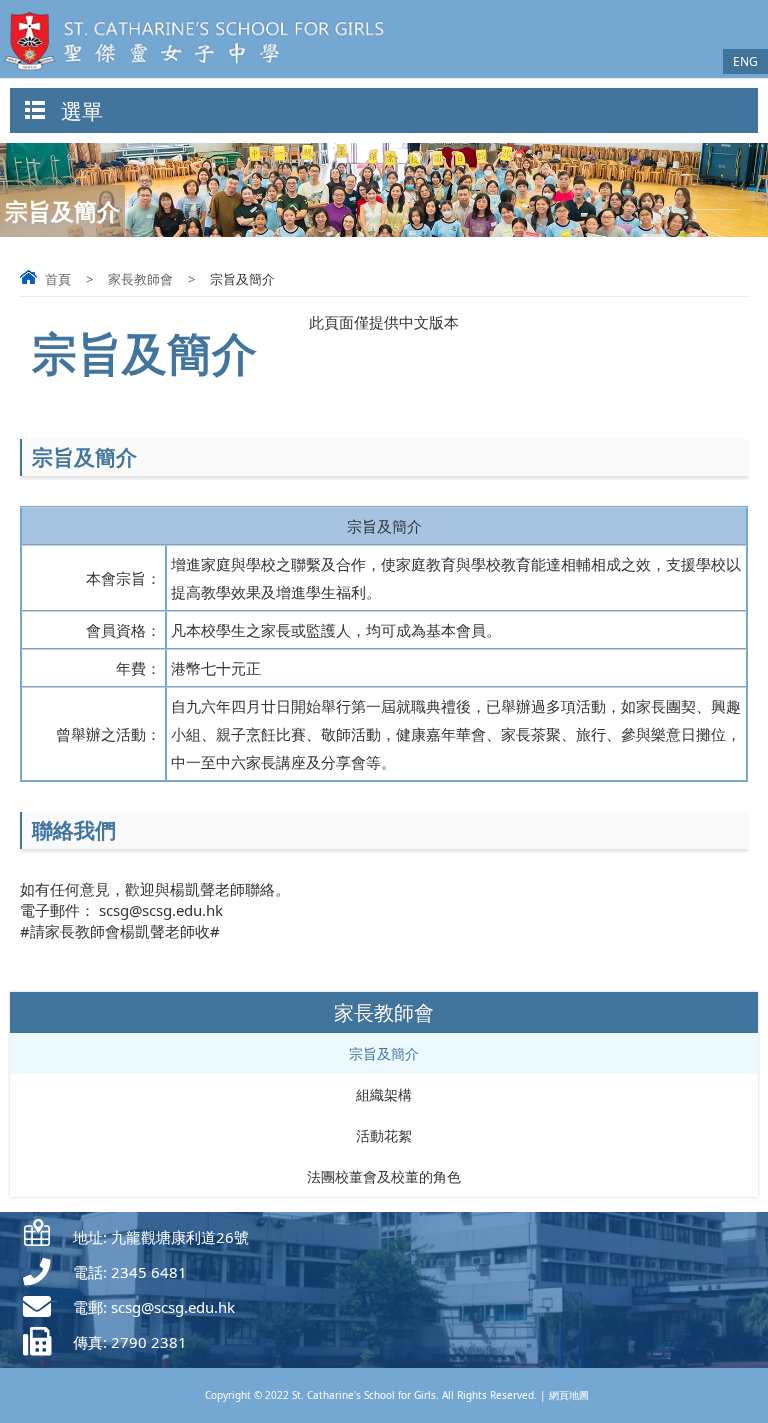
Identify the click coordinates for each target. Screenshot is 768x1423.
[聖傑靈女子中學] (200, 72)
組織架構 (384, 1094)
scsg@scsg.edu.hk (173, 1307)
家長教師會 (140, 279)
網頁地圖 (569, 1395)
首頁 (58, 279)
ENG (745, 61)
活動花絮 (384, 1135)
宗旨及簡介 (384, 1053)
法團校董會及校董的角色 (384, 1176)
